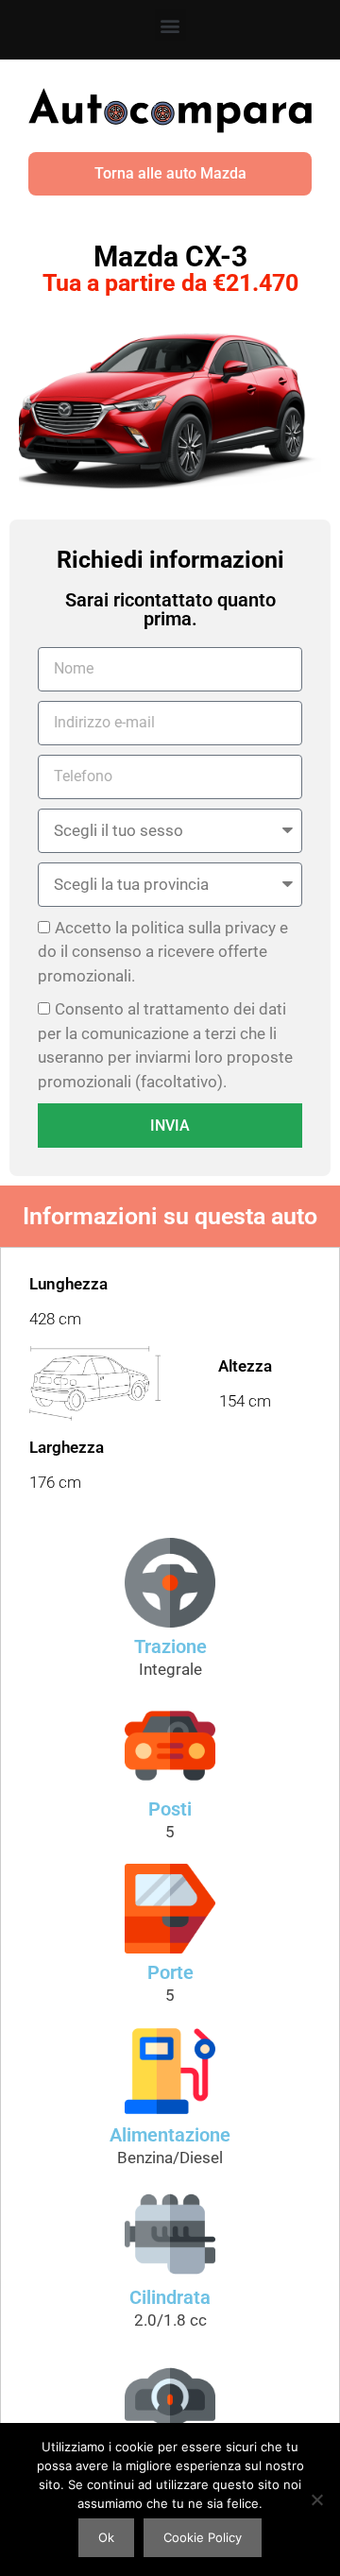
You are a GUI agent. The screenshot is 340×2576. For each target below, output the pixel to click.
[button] (170, 25)
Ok (106, 2537)
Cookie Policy (203, 2537)
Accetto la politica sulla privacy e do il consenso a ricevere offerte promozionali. (163, 952)
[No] (316, 2499)
